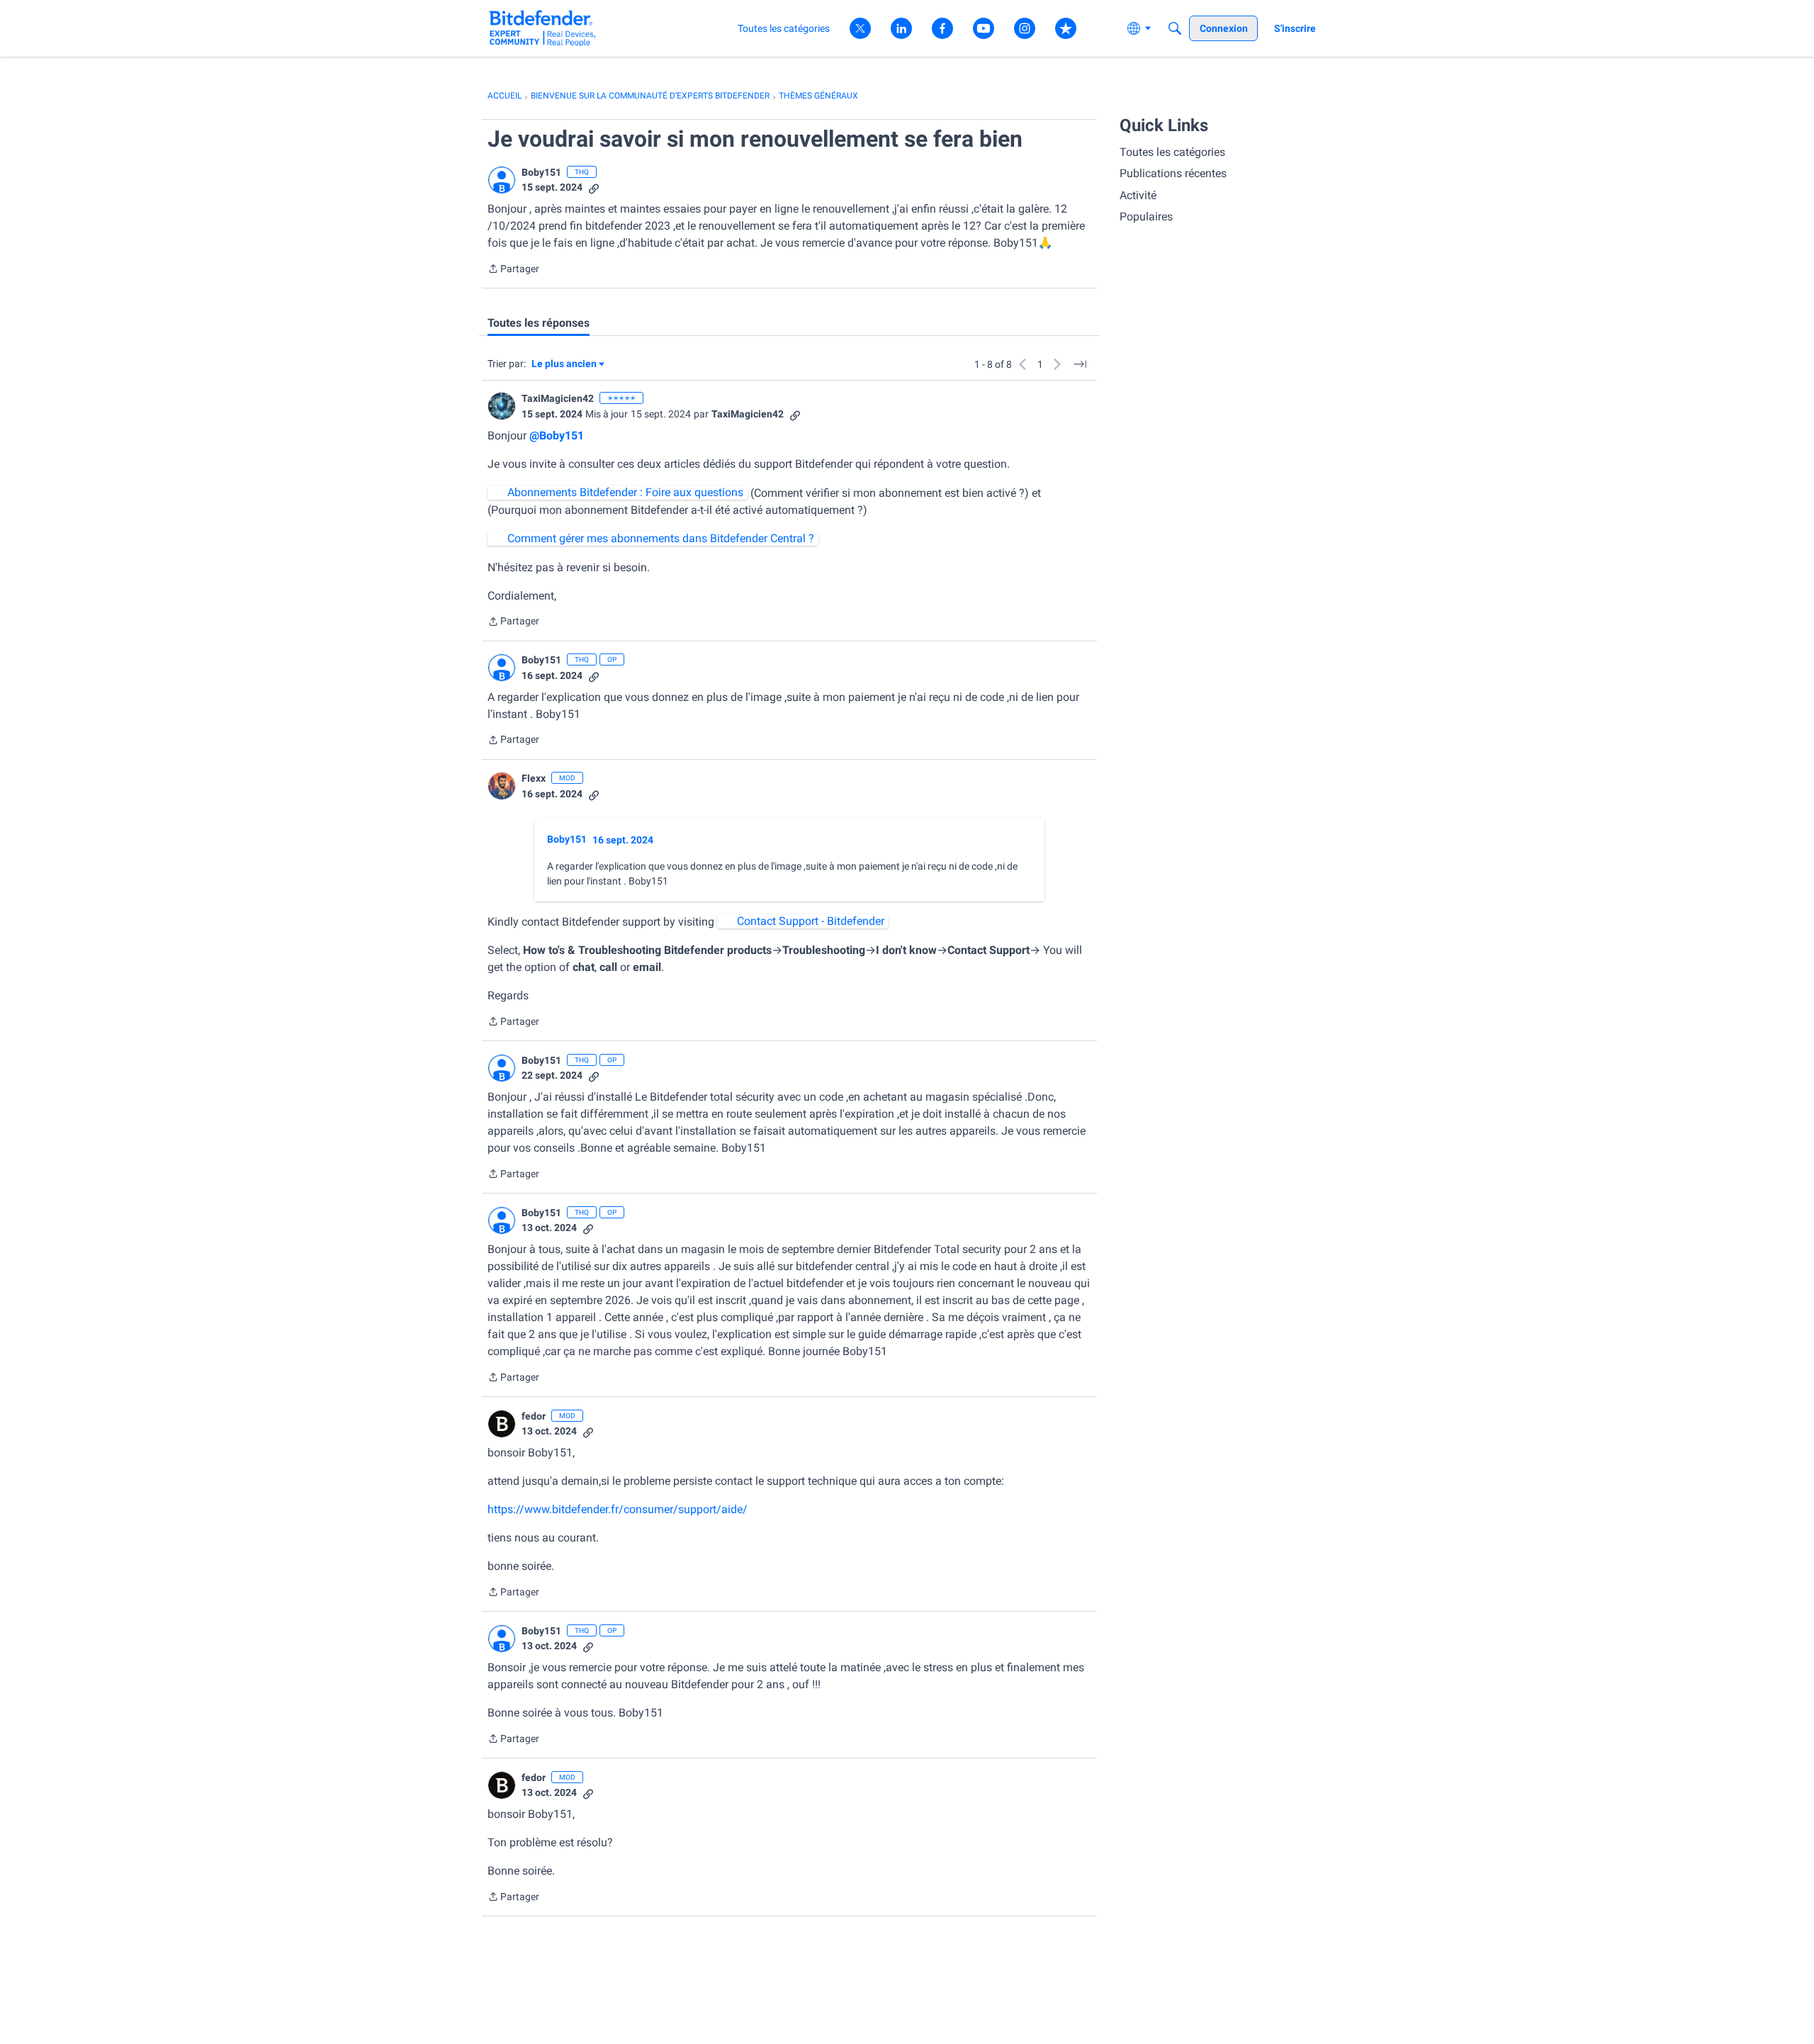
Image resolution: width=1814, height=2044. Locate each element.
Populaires (1146, 217)
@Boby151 (557, 436)
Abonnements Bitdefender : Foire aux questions (625, 492)
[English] (542, 28)
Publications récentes (1173, 173)
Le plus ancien (564, 365)
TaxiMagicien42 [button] (558, 398)
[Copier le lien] (594, 187)
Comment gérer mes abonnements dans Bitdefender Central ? (661, 538)
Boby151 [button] (541, 172)
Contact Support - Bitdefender (811, 921)
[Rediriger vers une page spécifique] (1080, 364)
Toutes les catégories (1172, 152)
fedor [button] (534, 1416)
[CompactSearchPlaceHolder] (1175, 28)
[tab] (539, 323)
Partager (513, 270)
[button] (502, 180)
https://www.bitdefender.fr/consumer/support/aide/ (618, 1509)
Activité (1138, 195)
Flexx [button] (534, 778)
